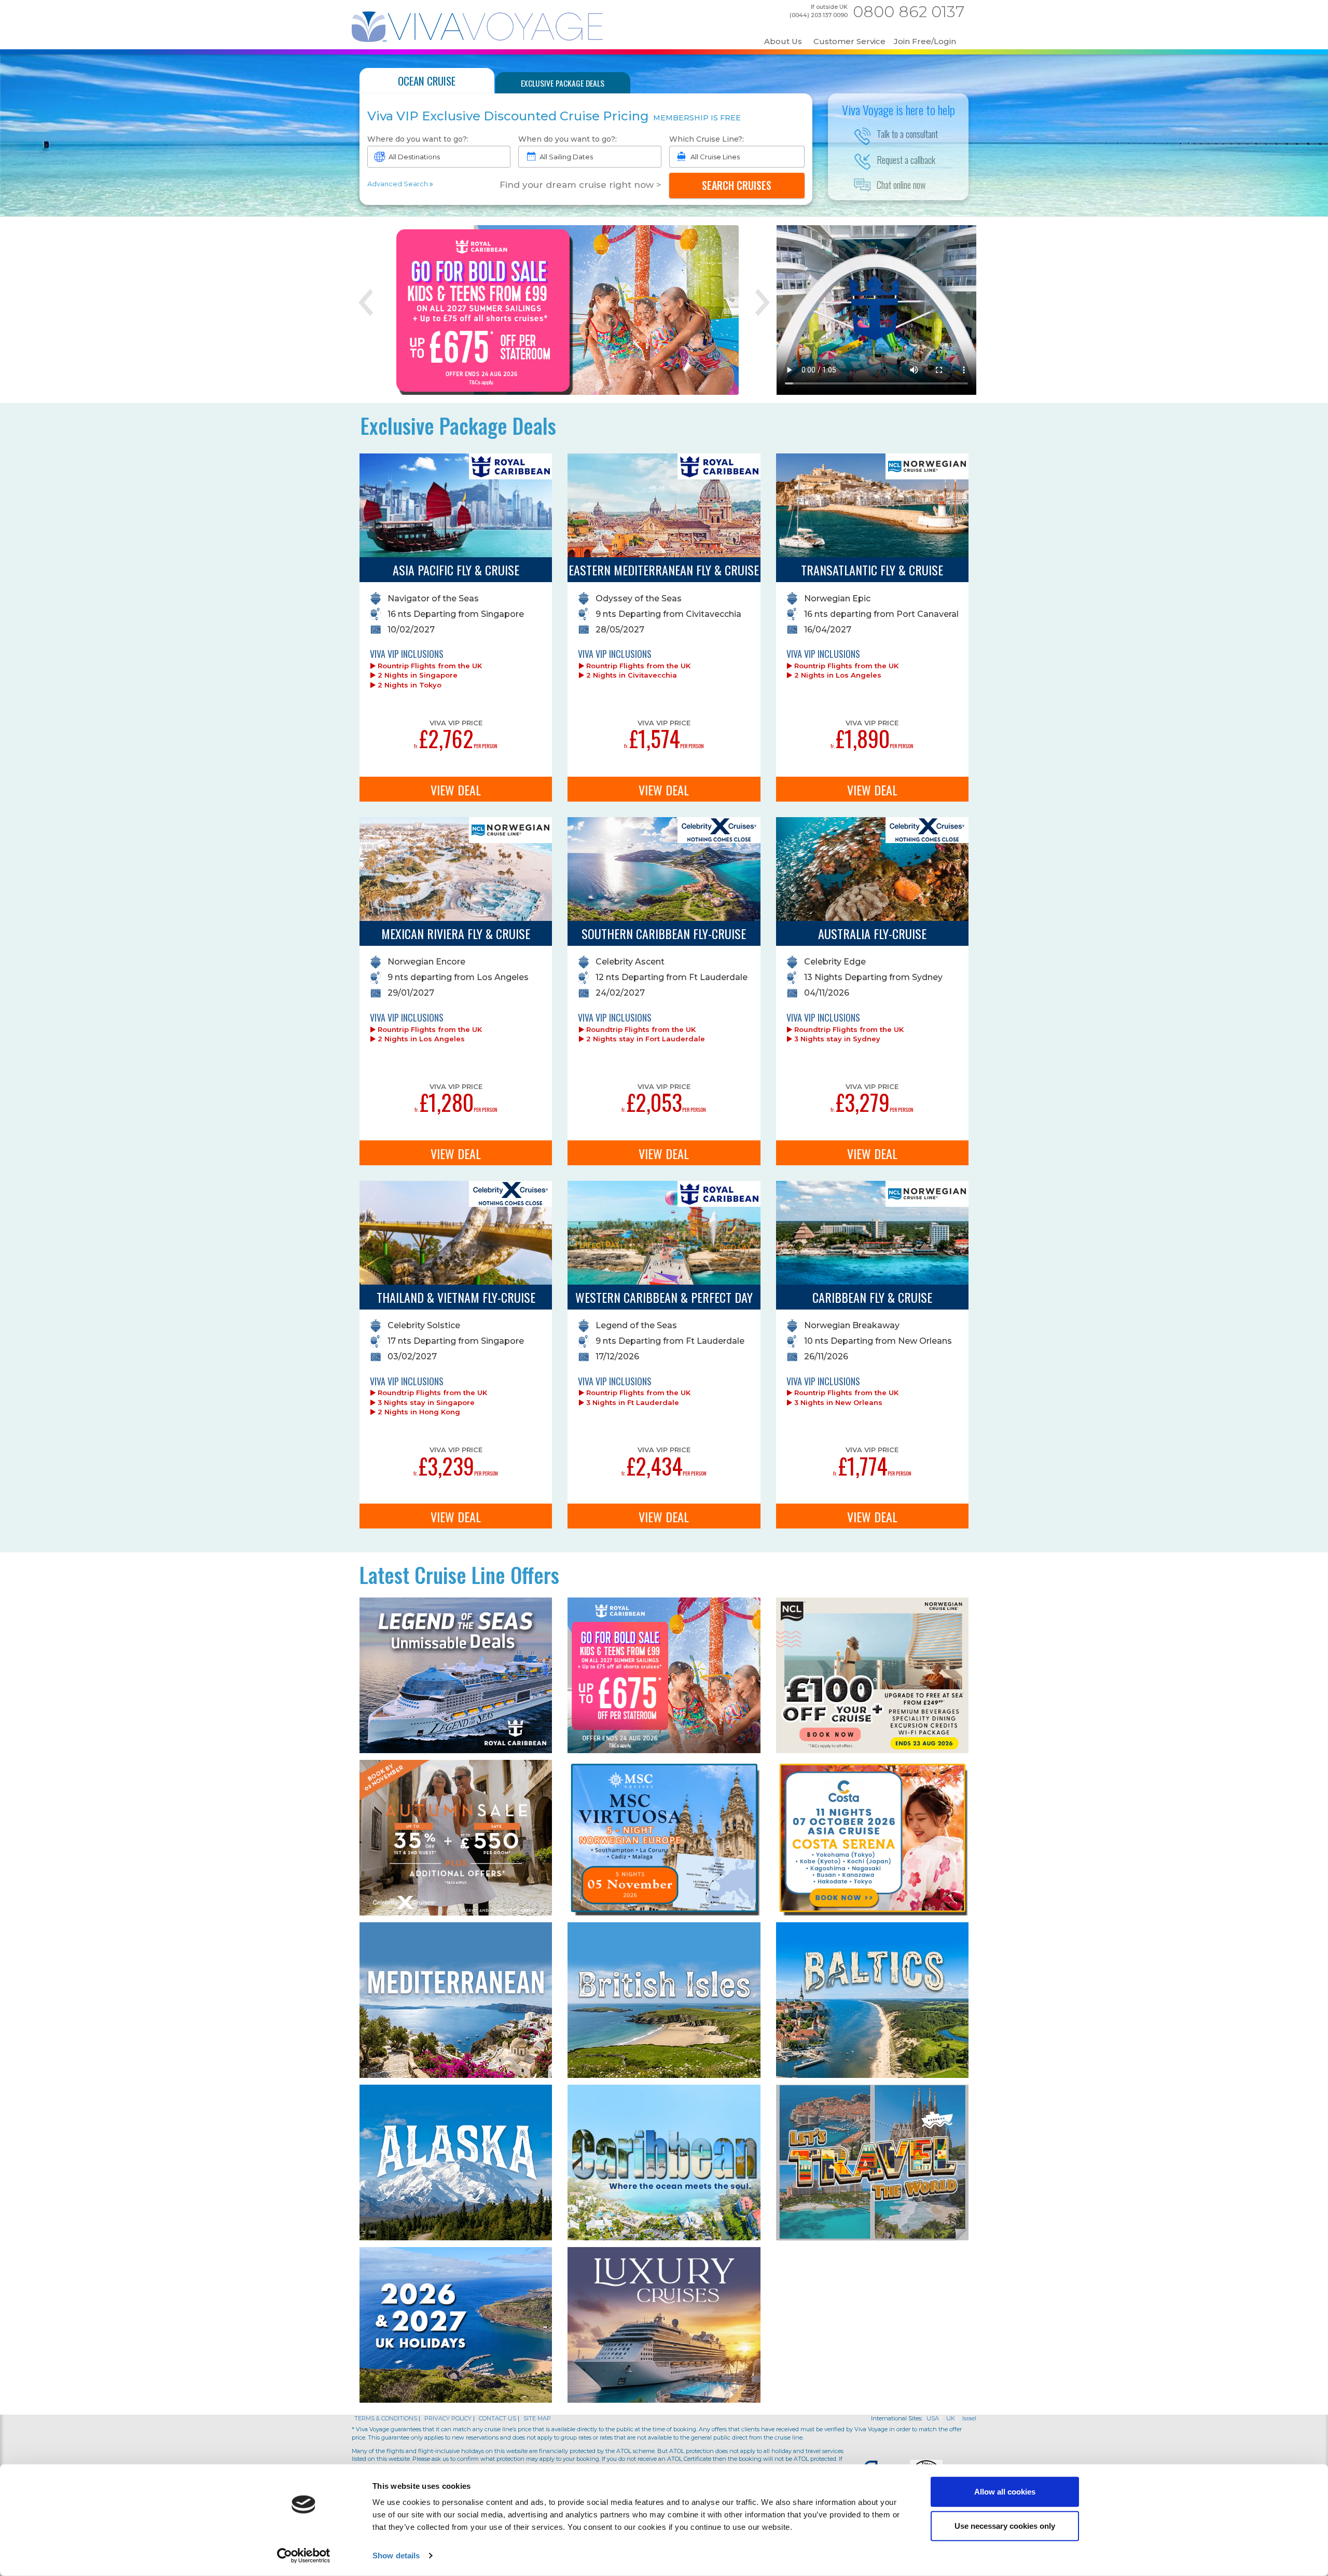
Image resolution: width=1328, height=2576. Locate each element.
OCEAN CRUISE (427, 81)
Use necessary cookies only (1005, 2525)
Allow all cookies (1005, 2492)
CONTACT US (497, 2418)
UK (951, 2418)
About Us (783, 42)
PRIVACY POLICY (449, 2418)
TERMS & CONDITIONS (386, 2418)
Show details (396, 2556)
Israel (969, 2418)
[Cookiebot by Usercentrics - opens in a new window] (304, 2556)
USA (933, 2418)
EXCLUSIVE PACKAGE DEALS (563, 83)
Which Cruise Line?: (707, 139)
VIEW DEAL (456, 790)
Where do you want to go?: (418, 139)
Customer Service (849, 42)
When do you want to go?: (568, 139)
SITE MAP (537, 2418)
